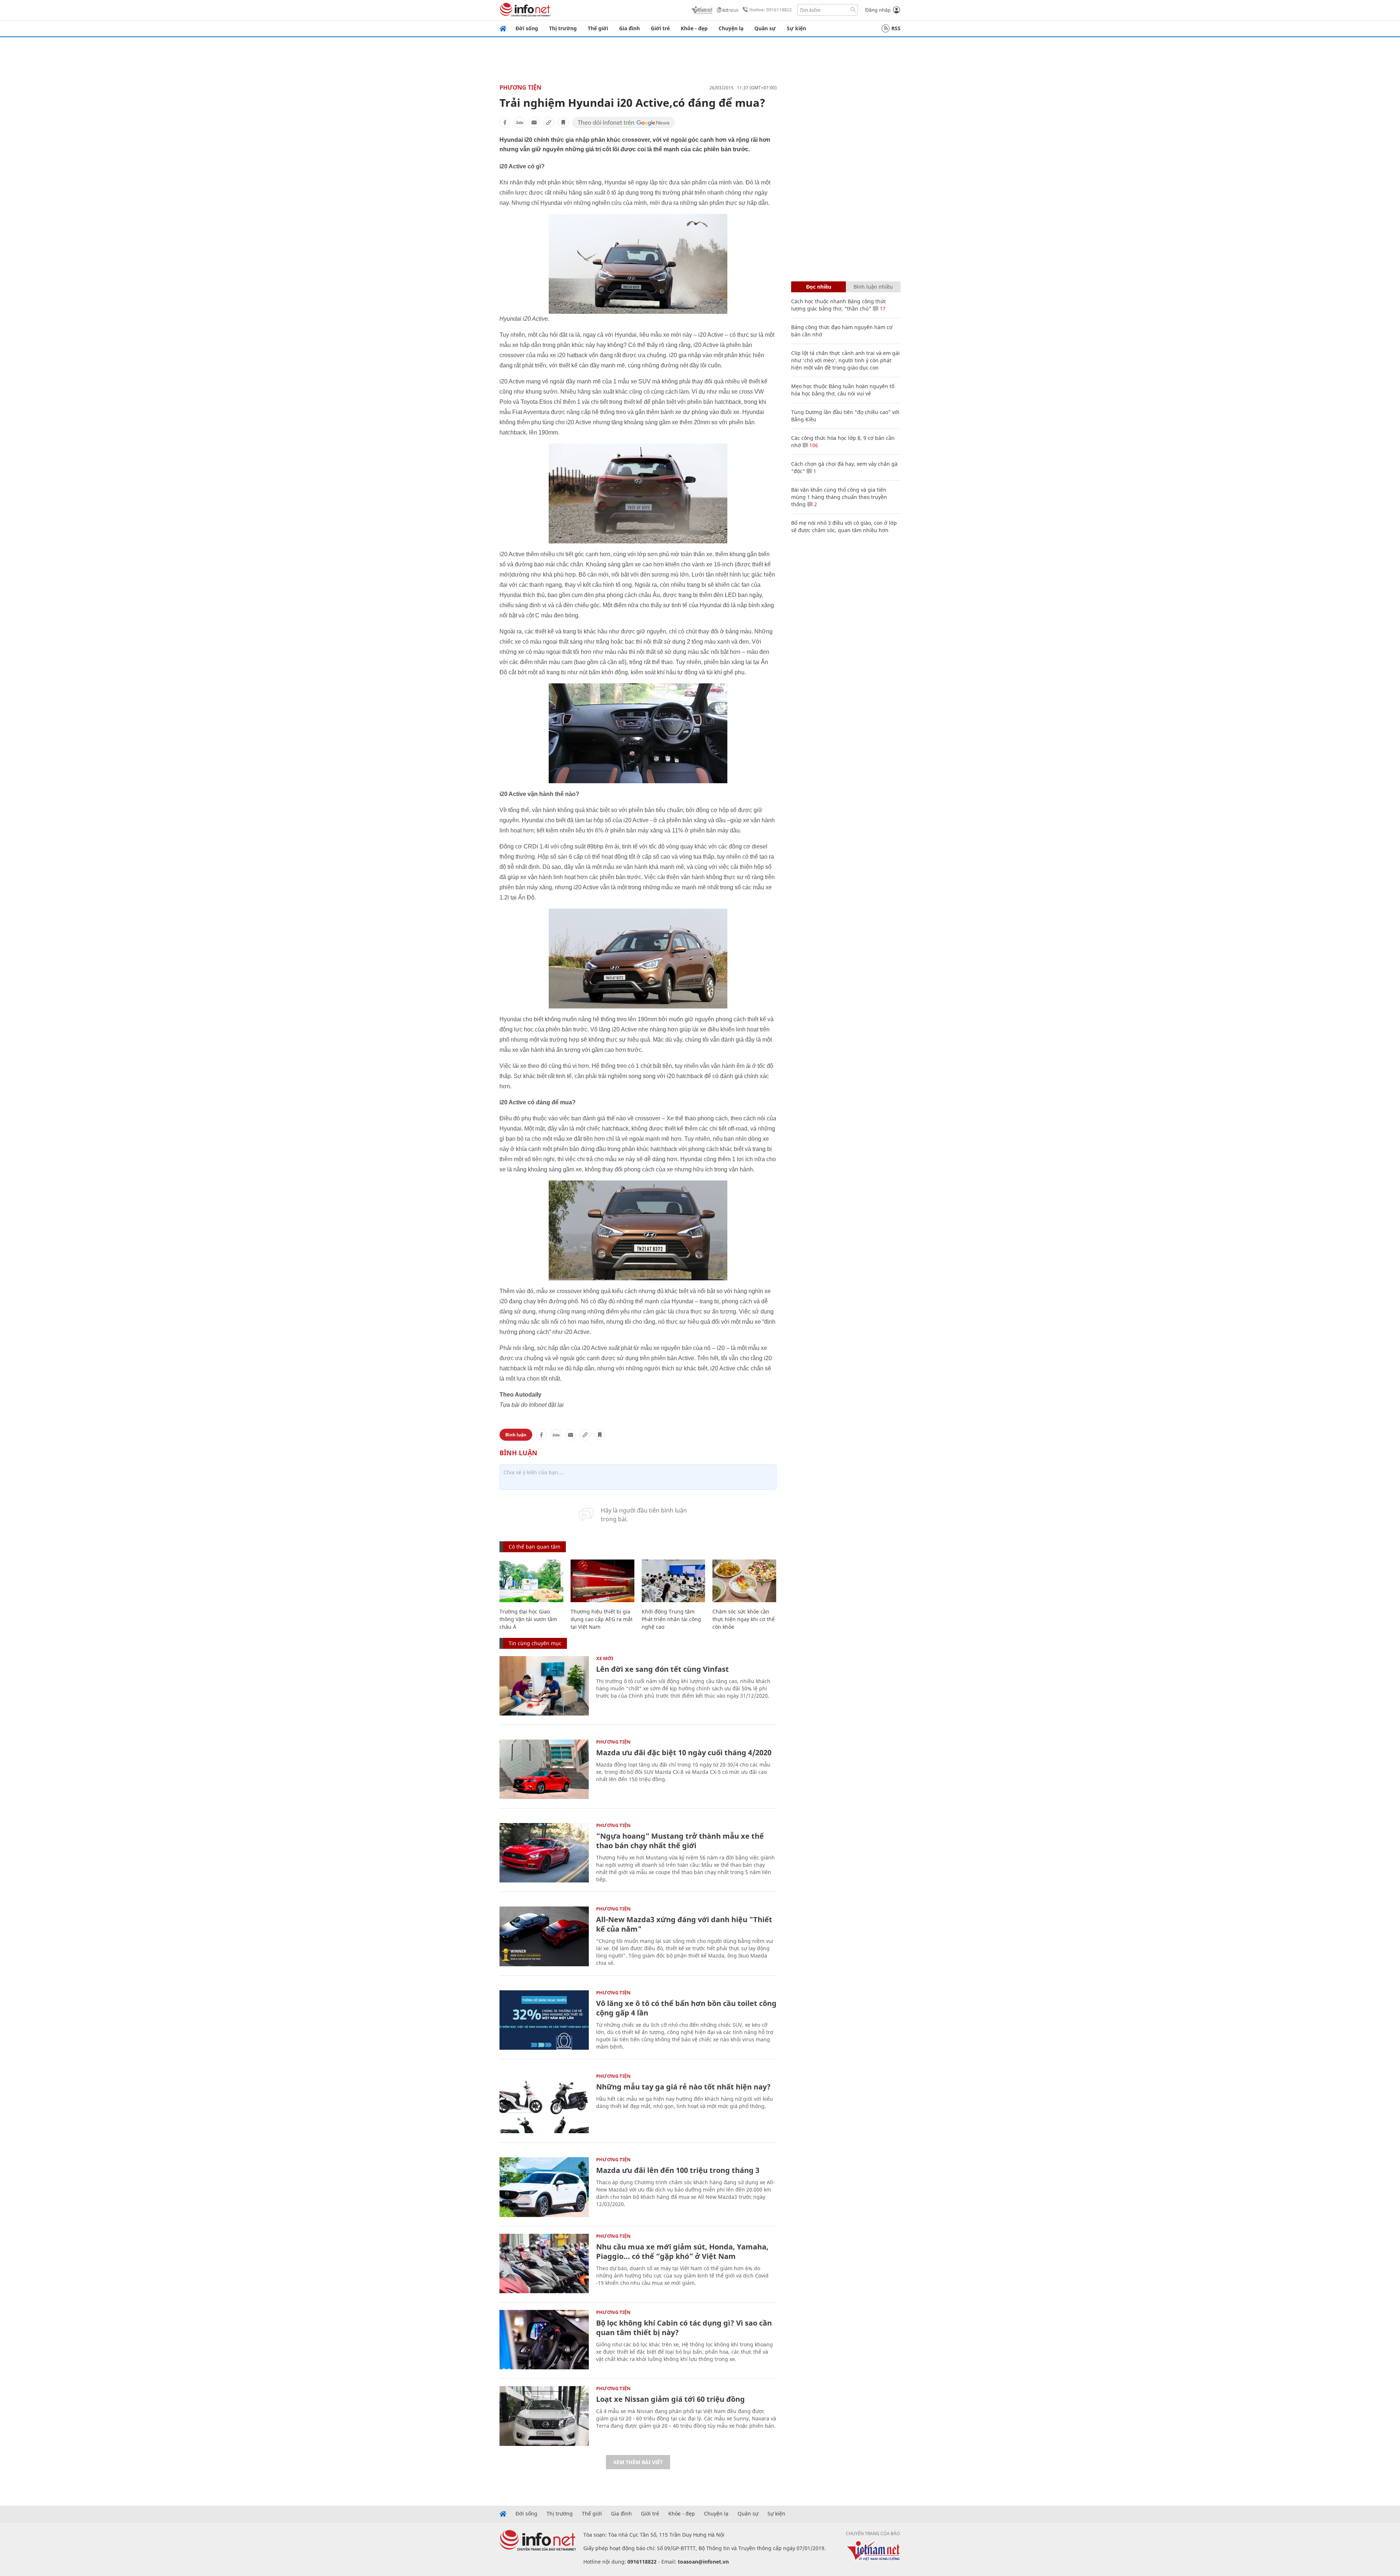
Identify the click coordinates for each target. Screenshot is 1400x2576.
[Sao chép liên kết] (549, 122)
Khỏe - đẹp (694, 28)
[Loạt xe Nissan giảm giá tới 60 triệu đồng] (544, 2416)
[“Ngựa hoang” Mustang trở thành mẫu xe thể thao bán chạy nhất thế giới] (544, 1853)
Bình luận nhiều (873, 287)
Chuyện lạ (731, 28)
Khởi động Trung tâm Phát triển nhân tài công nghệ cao (671, 1619)
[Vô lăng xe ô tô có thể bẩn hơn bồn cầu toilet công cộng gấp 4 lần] (544, 2020)
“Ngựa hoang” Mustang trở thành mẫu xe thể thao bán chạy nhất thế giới (680, 1841)
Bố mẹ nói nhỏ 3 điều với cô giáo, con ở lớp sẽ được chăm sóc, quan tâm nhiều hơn (844, 526)
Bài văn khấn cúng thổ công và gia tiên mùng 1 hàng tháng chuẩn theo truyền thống (839, 497)
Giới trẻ (660, 28)
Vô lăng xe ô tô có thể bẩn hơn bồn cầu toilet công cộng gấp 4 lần (686, 2008)
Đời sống (527, 28)
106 (813, 445)
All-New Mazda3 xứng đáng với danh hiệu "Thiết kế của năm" (684, 1924)
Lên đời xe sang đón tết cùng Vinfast (662, 1669)
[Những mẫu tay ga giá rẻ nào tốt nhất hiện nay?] (544, 2103)
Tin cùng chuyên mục (535, 1643)
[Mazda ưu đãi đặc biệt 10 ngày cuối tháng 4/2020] (544, 1769)
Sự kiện (796, 28)
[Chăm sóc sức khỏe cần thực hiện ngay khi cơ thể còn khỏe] (744, 1581)
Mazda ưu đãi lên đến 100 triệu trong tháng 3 (678, 2170)
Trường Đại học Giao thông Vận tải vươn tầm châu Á (528, 1619)
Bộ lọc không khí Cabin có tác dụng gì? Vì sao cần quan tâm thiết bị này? (684, 2328)
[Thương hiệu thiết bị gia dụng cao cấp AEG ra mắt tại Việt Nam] (602, 1581)
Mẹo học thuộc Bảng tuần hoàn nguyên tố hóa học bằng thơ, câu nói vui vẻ (843, 390)
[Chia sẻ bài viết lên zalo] (520, 122)
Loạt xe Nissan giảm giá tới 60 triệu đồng (670, 2399)
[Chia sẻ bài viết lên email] (534, 122)
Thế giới (598, 28)
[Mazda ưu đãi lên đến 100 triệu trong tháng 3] (544, 2187)
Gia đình (629, 28)
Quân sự (765, 28)
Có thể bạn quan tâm (534, 1547)
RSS (896, 28)
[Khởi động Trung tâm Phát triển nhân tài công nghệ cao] (674, 1581)
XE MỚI (605, 1658)
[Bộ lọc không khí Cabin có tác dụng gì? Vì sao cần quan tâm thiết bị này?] (544, 2340)
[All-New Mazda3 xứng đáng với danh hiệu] (544, 1936)
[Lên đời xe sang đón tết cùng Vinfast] (544, 1686)
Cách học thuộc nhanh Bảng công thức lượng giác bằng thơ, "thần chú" (839, 305)
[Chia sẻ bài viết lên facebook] (505, 122)
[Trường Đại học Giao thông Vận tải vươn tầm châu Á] (531, 1581)
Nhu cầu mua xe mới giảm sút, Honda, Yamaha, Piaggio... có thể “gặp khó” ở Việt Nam (682, 2251)
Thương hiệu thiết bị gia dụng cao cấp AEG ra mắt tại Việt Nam (602, 1619)
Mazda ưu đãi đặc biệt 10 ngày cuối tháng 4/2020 (684, 1753)
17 (882, 309)
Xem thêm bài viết (638, 2462)
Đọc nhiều (819, 287)
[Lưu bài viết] (563, 122)
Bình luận (516, 1435)
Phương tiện (520, 87)
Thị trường (563, 28)
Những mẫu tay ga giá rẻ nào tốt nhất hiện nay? (683, 2087)
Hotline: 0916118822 (771, 10)
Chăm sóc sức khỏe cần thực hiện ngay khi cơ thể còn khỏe (744, 1619)
